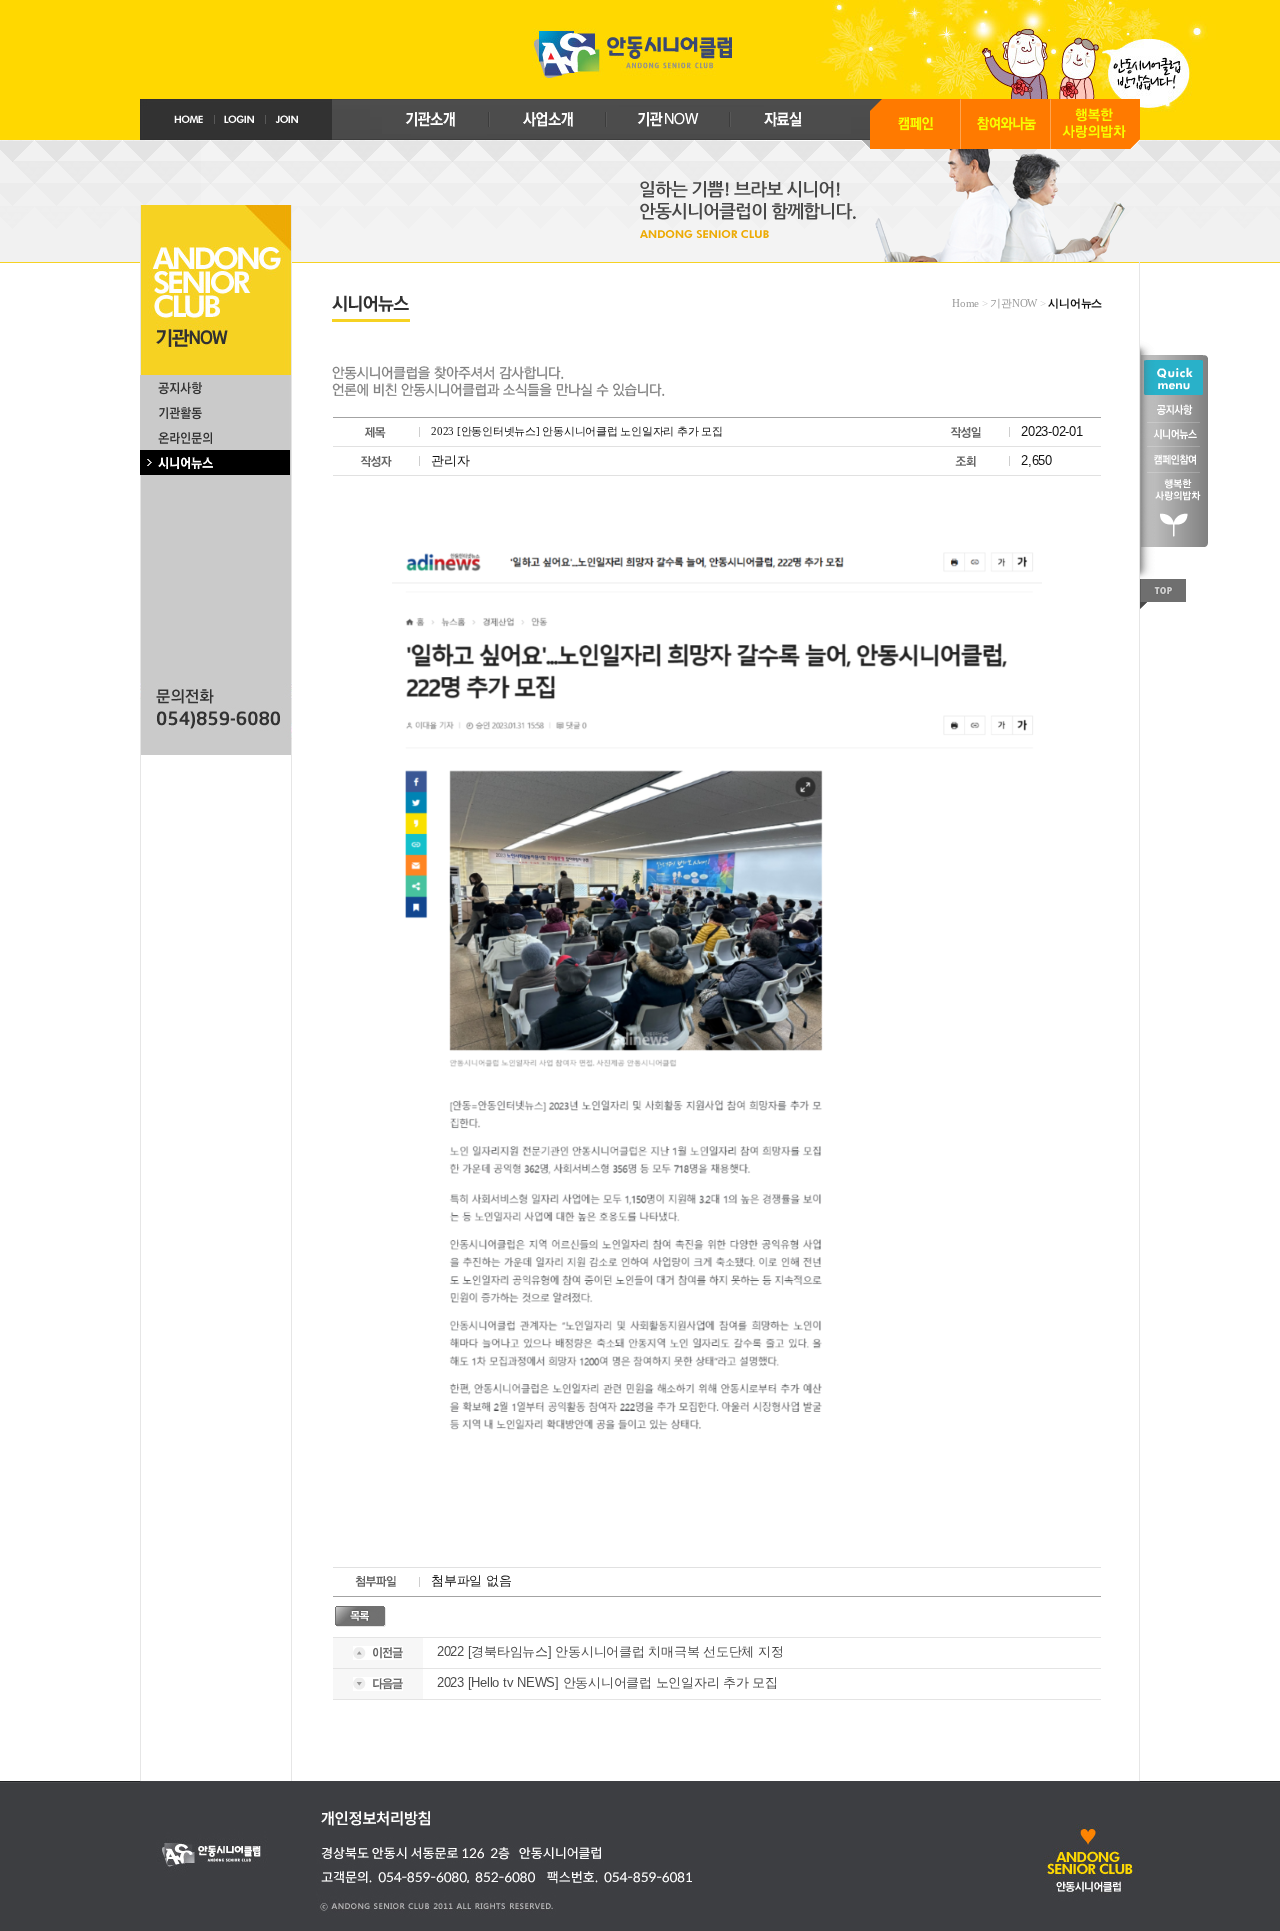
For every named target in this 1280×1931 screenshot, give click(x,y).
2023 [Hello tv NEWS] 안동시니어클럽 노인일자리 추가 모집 (607, 1682)
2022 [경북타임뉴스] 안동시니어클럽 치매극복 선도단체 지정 (610, 1651)
